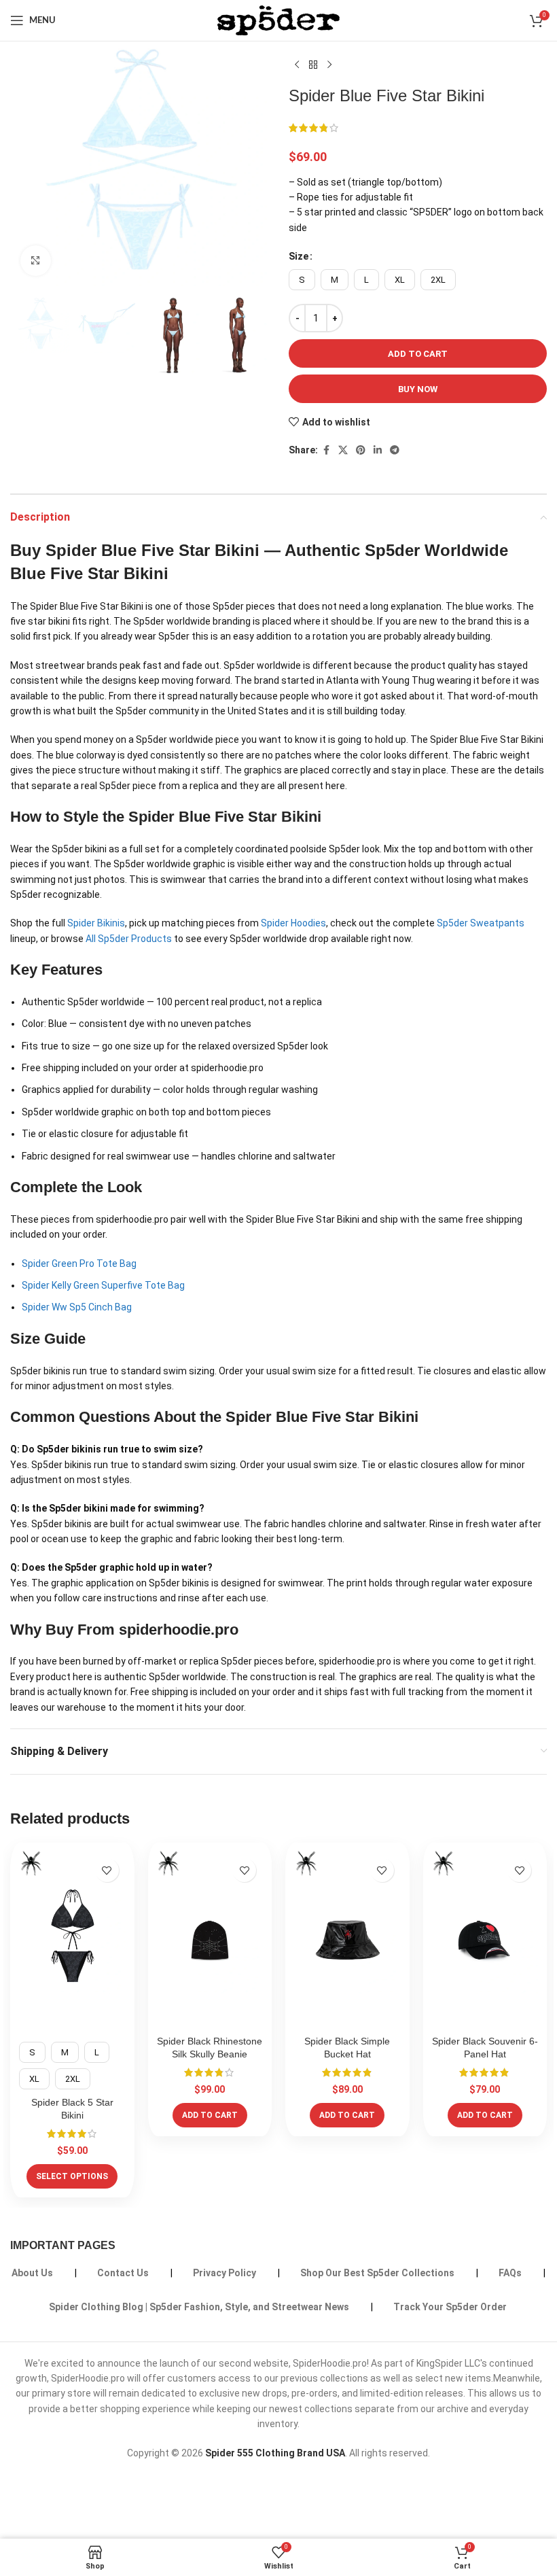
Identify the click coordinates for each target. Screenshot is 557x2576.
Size (299, 256)
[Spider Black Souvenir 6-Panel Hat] (485, 1940)
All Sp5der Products (129, 939)
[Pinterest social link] (361, 450)
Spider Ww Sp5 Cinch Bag (77, 1307)
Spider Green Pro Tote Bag (79, 1264)
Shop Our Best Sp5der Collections (377, 2273)
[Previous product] (297, 65)
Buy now (418, 389)
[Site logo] (278, 20)
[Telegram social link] (395, 450)
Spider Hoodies (293, 923)
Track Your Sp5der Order (450, 2307)
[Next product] (329, 65)
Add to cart (418, 354)
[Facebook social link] (326, 450)
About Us (32, 2273)
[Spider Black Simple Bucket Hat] (347, 1940)
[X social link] (343, 450)
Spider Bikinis (96, 923)
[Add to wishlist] (107, 1870)
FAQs (510, 2273)
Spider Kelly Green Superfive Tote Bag (103, 1285)
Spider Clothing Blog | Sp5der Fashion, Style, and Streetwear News (199, 2307)
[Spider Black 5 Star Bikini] (72, 1940)
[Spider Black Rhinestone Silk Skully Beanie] (210, 1940)
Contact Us (123, 2273)
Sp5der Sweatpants (481, 923)
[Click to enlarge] (36, 261)
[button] (210, 2115)
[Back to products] (313, 65)
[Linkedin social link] (378, 450)
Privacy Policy (224, 2273)
